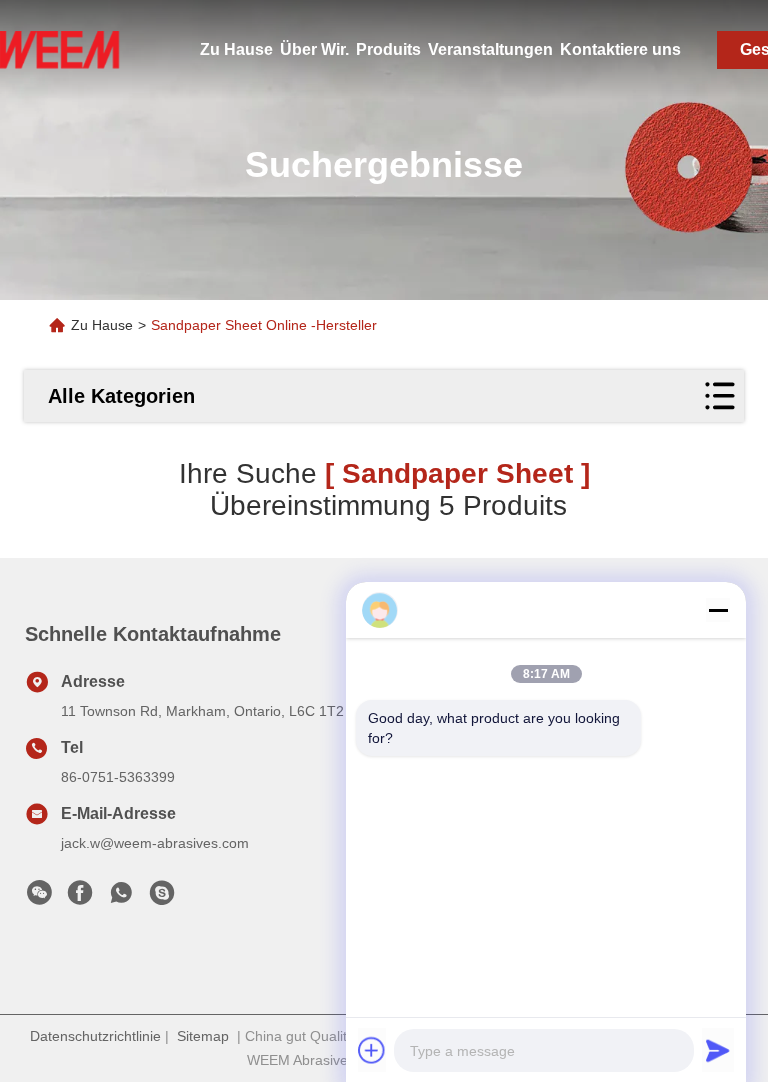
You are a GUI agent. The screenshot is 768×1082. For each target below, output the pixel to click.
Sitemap (203, 1036)
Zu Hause (236, 49)
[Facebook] (80, 898)
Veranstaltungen (490, 49)
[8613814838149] (121, 898)
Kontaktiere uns (620, 49)
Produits (388, 49)
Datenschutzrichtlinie (95, 1036)
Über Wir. (314, 49)
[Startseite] (60, 50)
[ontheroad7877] (162, 898)
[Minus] (718, 610)
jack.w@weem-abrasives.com (155, 843)
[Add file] (372, 1050)
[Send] (718, 1050)
